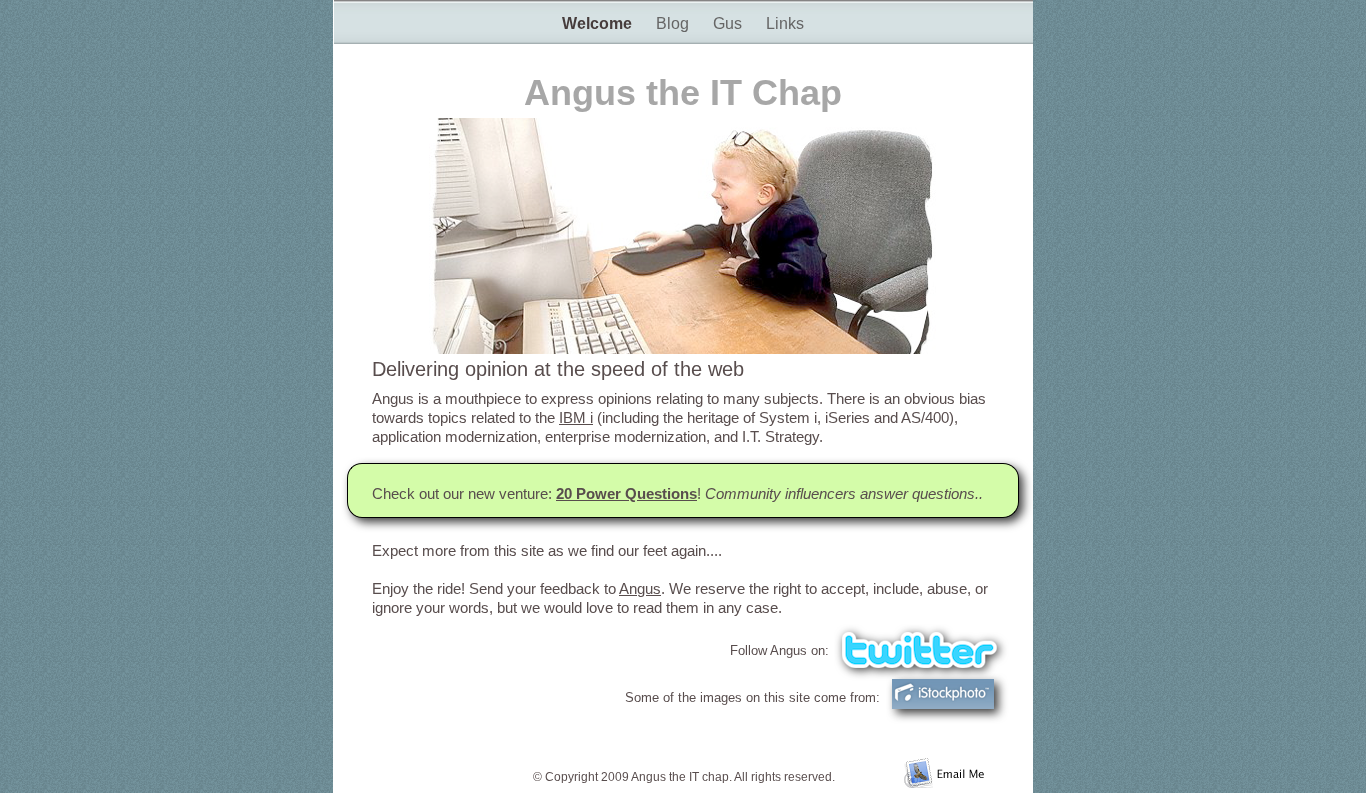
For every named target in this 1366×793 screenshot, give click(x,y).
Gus (729, 23)
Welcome (599, 23)
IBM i (576, 417)
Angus (640, 588)
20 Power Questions (626, 493)
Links (785, 23)
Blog (674, 23)
